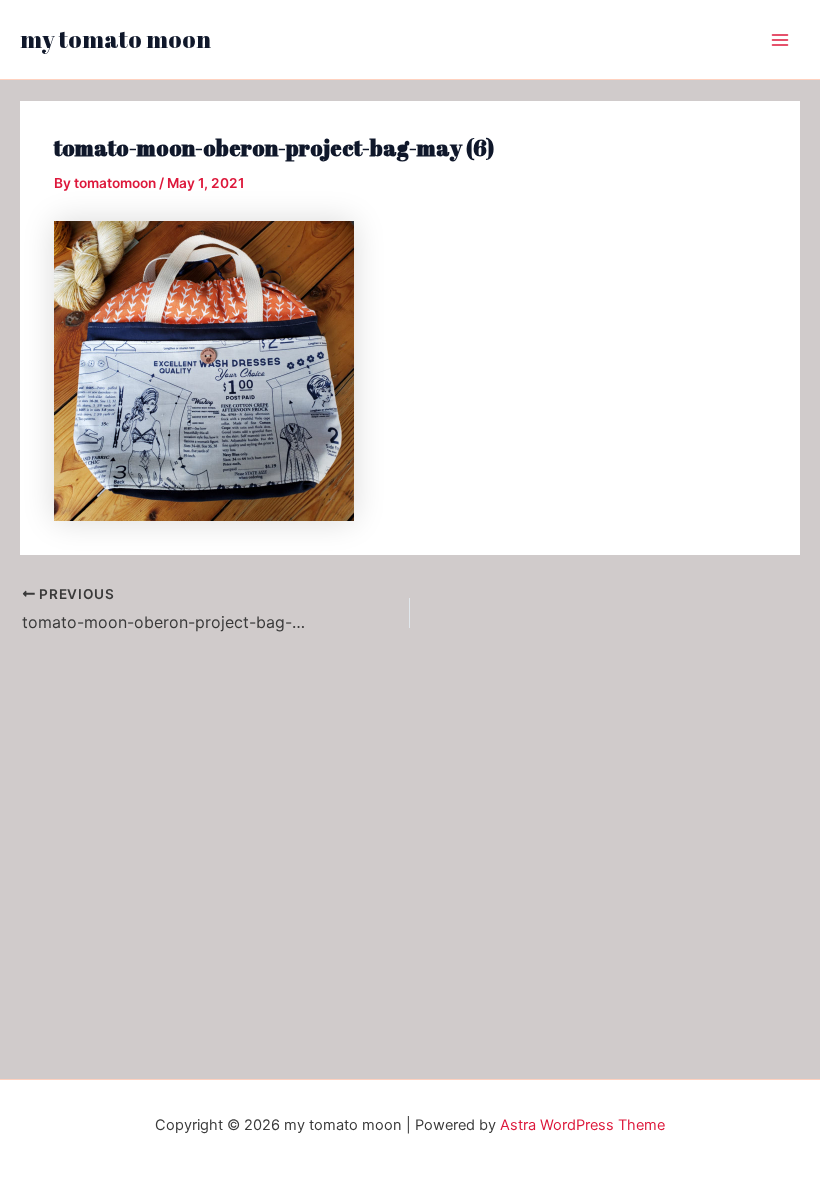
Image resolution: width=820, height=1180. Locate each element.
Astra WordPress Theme (582, 1125)
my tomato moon (115, 39)
